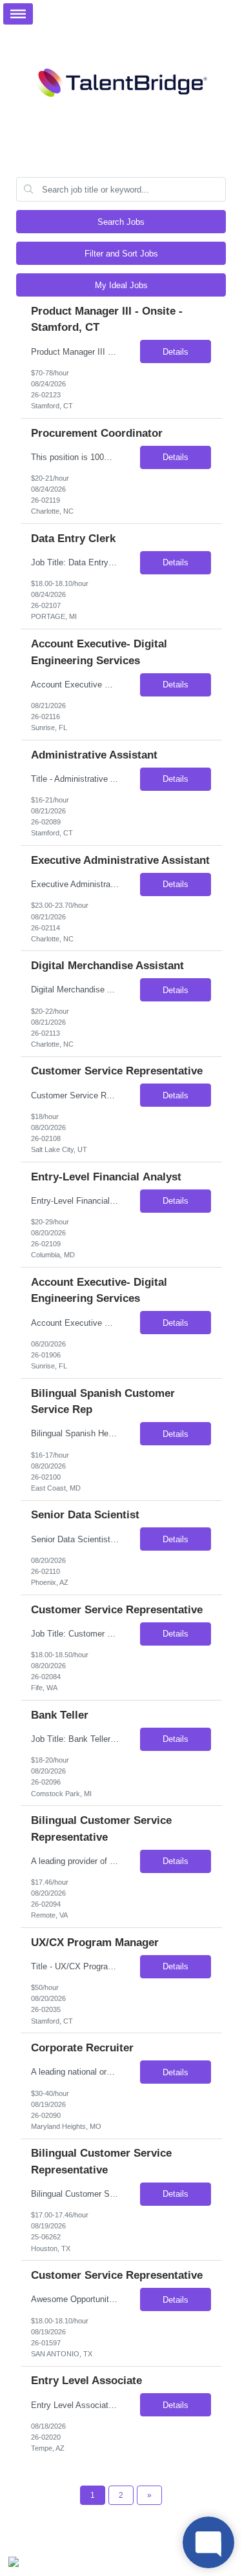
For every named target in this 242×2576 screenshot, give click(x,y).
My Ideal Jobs (121, 285)
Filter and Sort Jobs (121, 254)
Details (176, 352)
